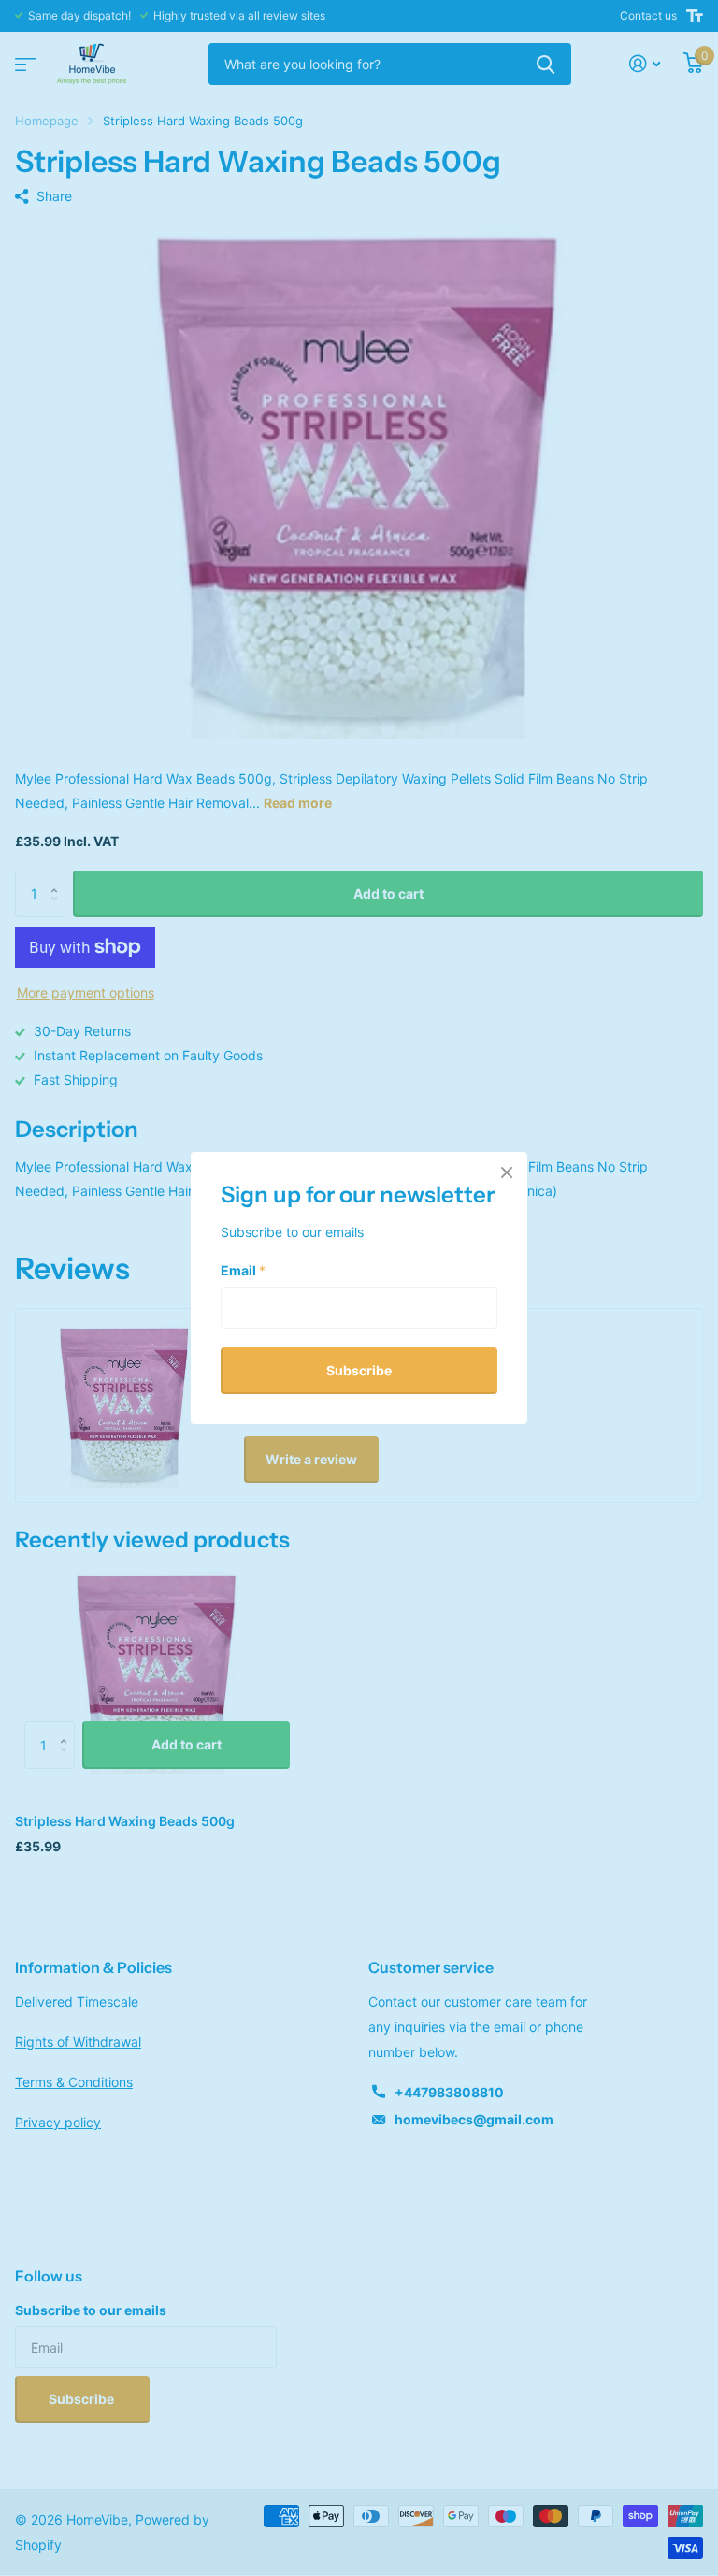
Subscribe (359, 1369)
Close (507, 1173)
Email (243, 1269)
